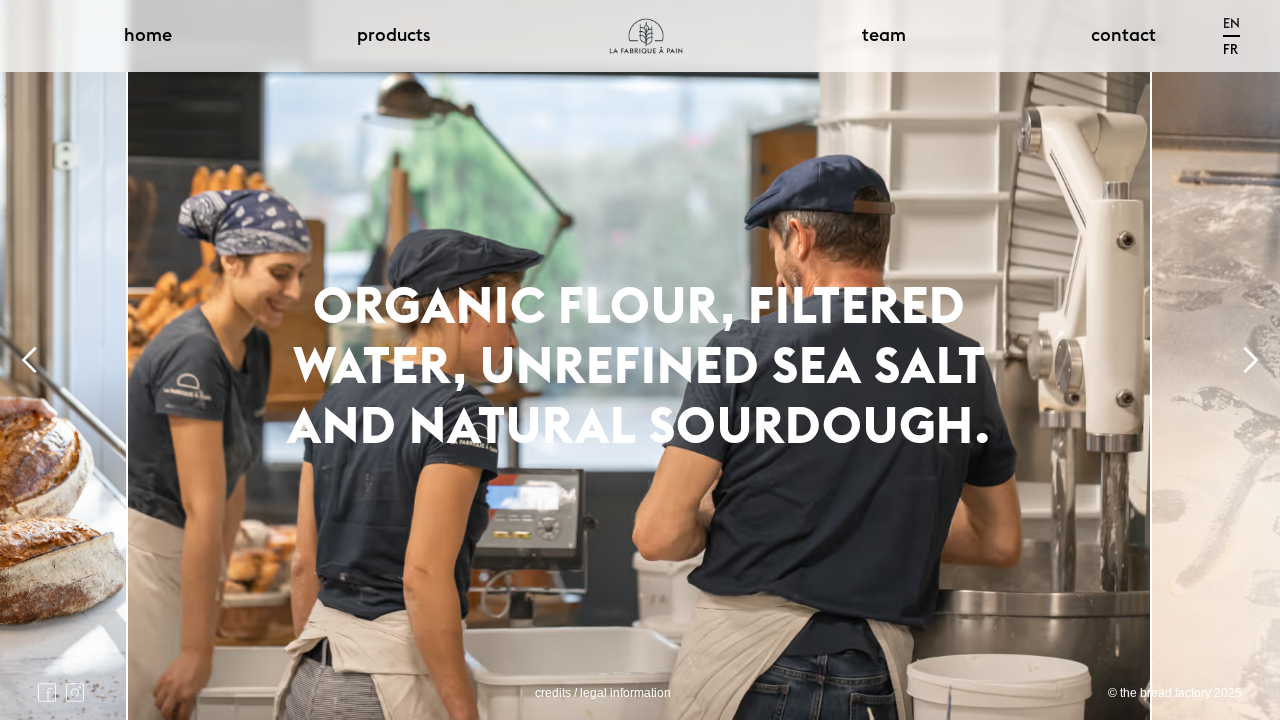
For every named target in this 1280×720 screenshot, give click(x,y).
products (393, 35)
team (884, 35)
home (148, 35)
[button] (1231, 24)
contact (1123, 35)
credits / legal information (603, 693)
